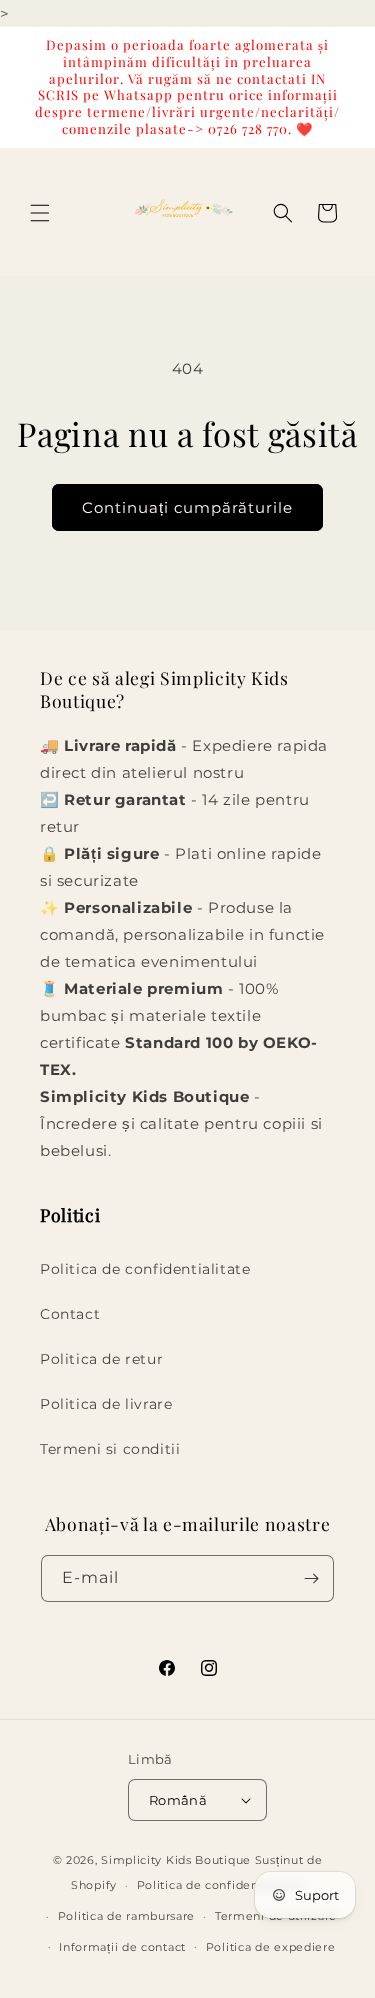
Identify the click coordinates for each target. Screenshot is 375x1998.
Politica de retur (101, 1359)
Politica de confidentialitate (145, 1269)
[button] (40, 213)
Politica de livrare (106, 1404)
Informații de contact (122, 1947)
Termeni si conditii (110, 1449)
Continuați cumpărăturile (187, 507)
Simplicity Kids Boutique (176, 1860)
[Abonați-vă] (311, 1578)
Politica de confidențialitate (220, 1885)
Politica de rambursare (126, 1916)
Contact (70, 1314)
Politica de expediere (271, 1947)
